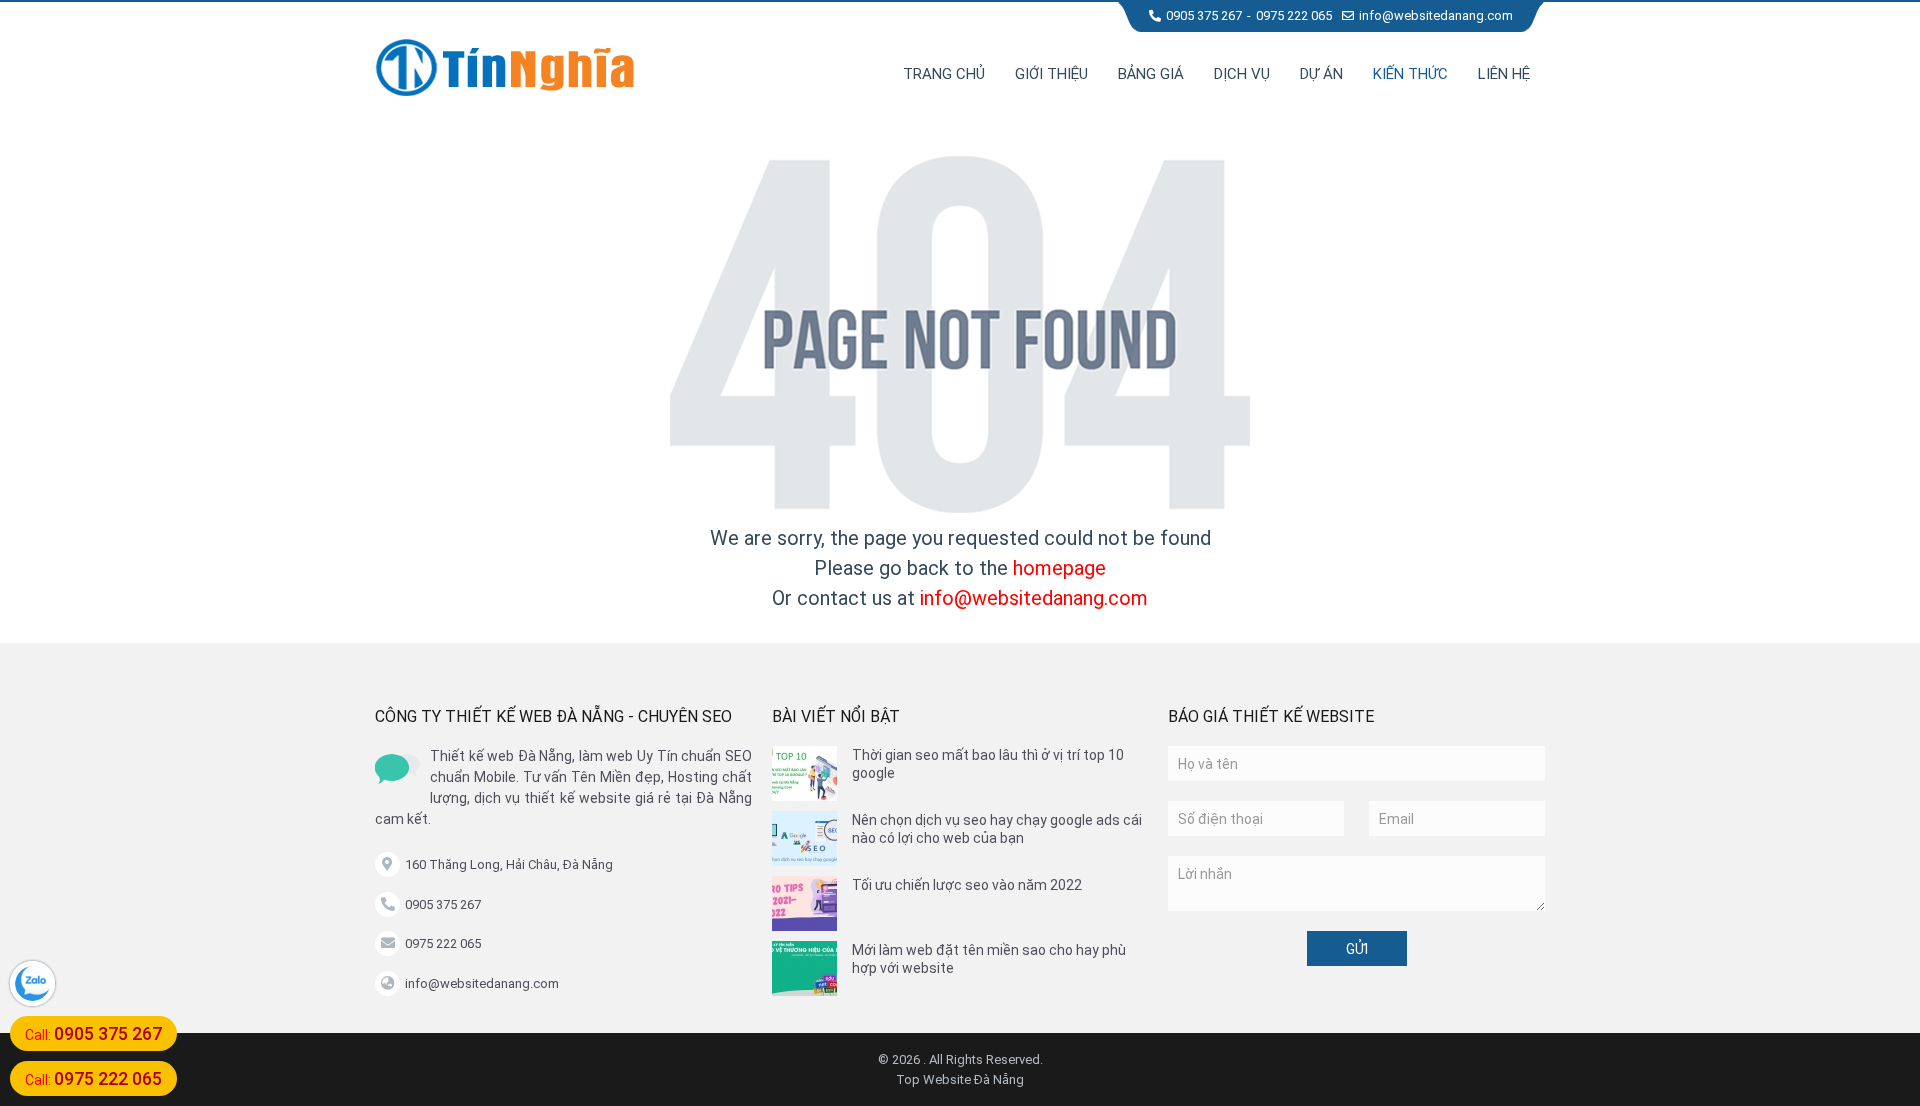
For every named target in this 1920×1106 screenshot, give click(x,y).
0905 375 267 (1204, 15)
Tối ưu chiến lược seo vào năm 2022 (967, 885)
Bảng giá (1151, 74)
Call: (93, 1033)
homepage (1059, 568)
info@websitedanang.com (1436, 15)
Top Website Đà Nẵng (960, 1079)
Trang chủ (944, 74)
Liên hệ (1504, 74)
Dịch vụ (1242, 74)
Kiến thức (1410, 74)
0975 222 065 (1294, 15)
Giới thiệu (1051, 74)
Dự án (1321, 74)
